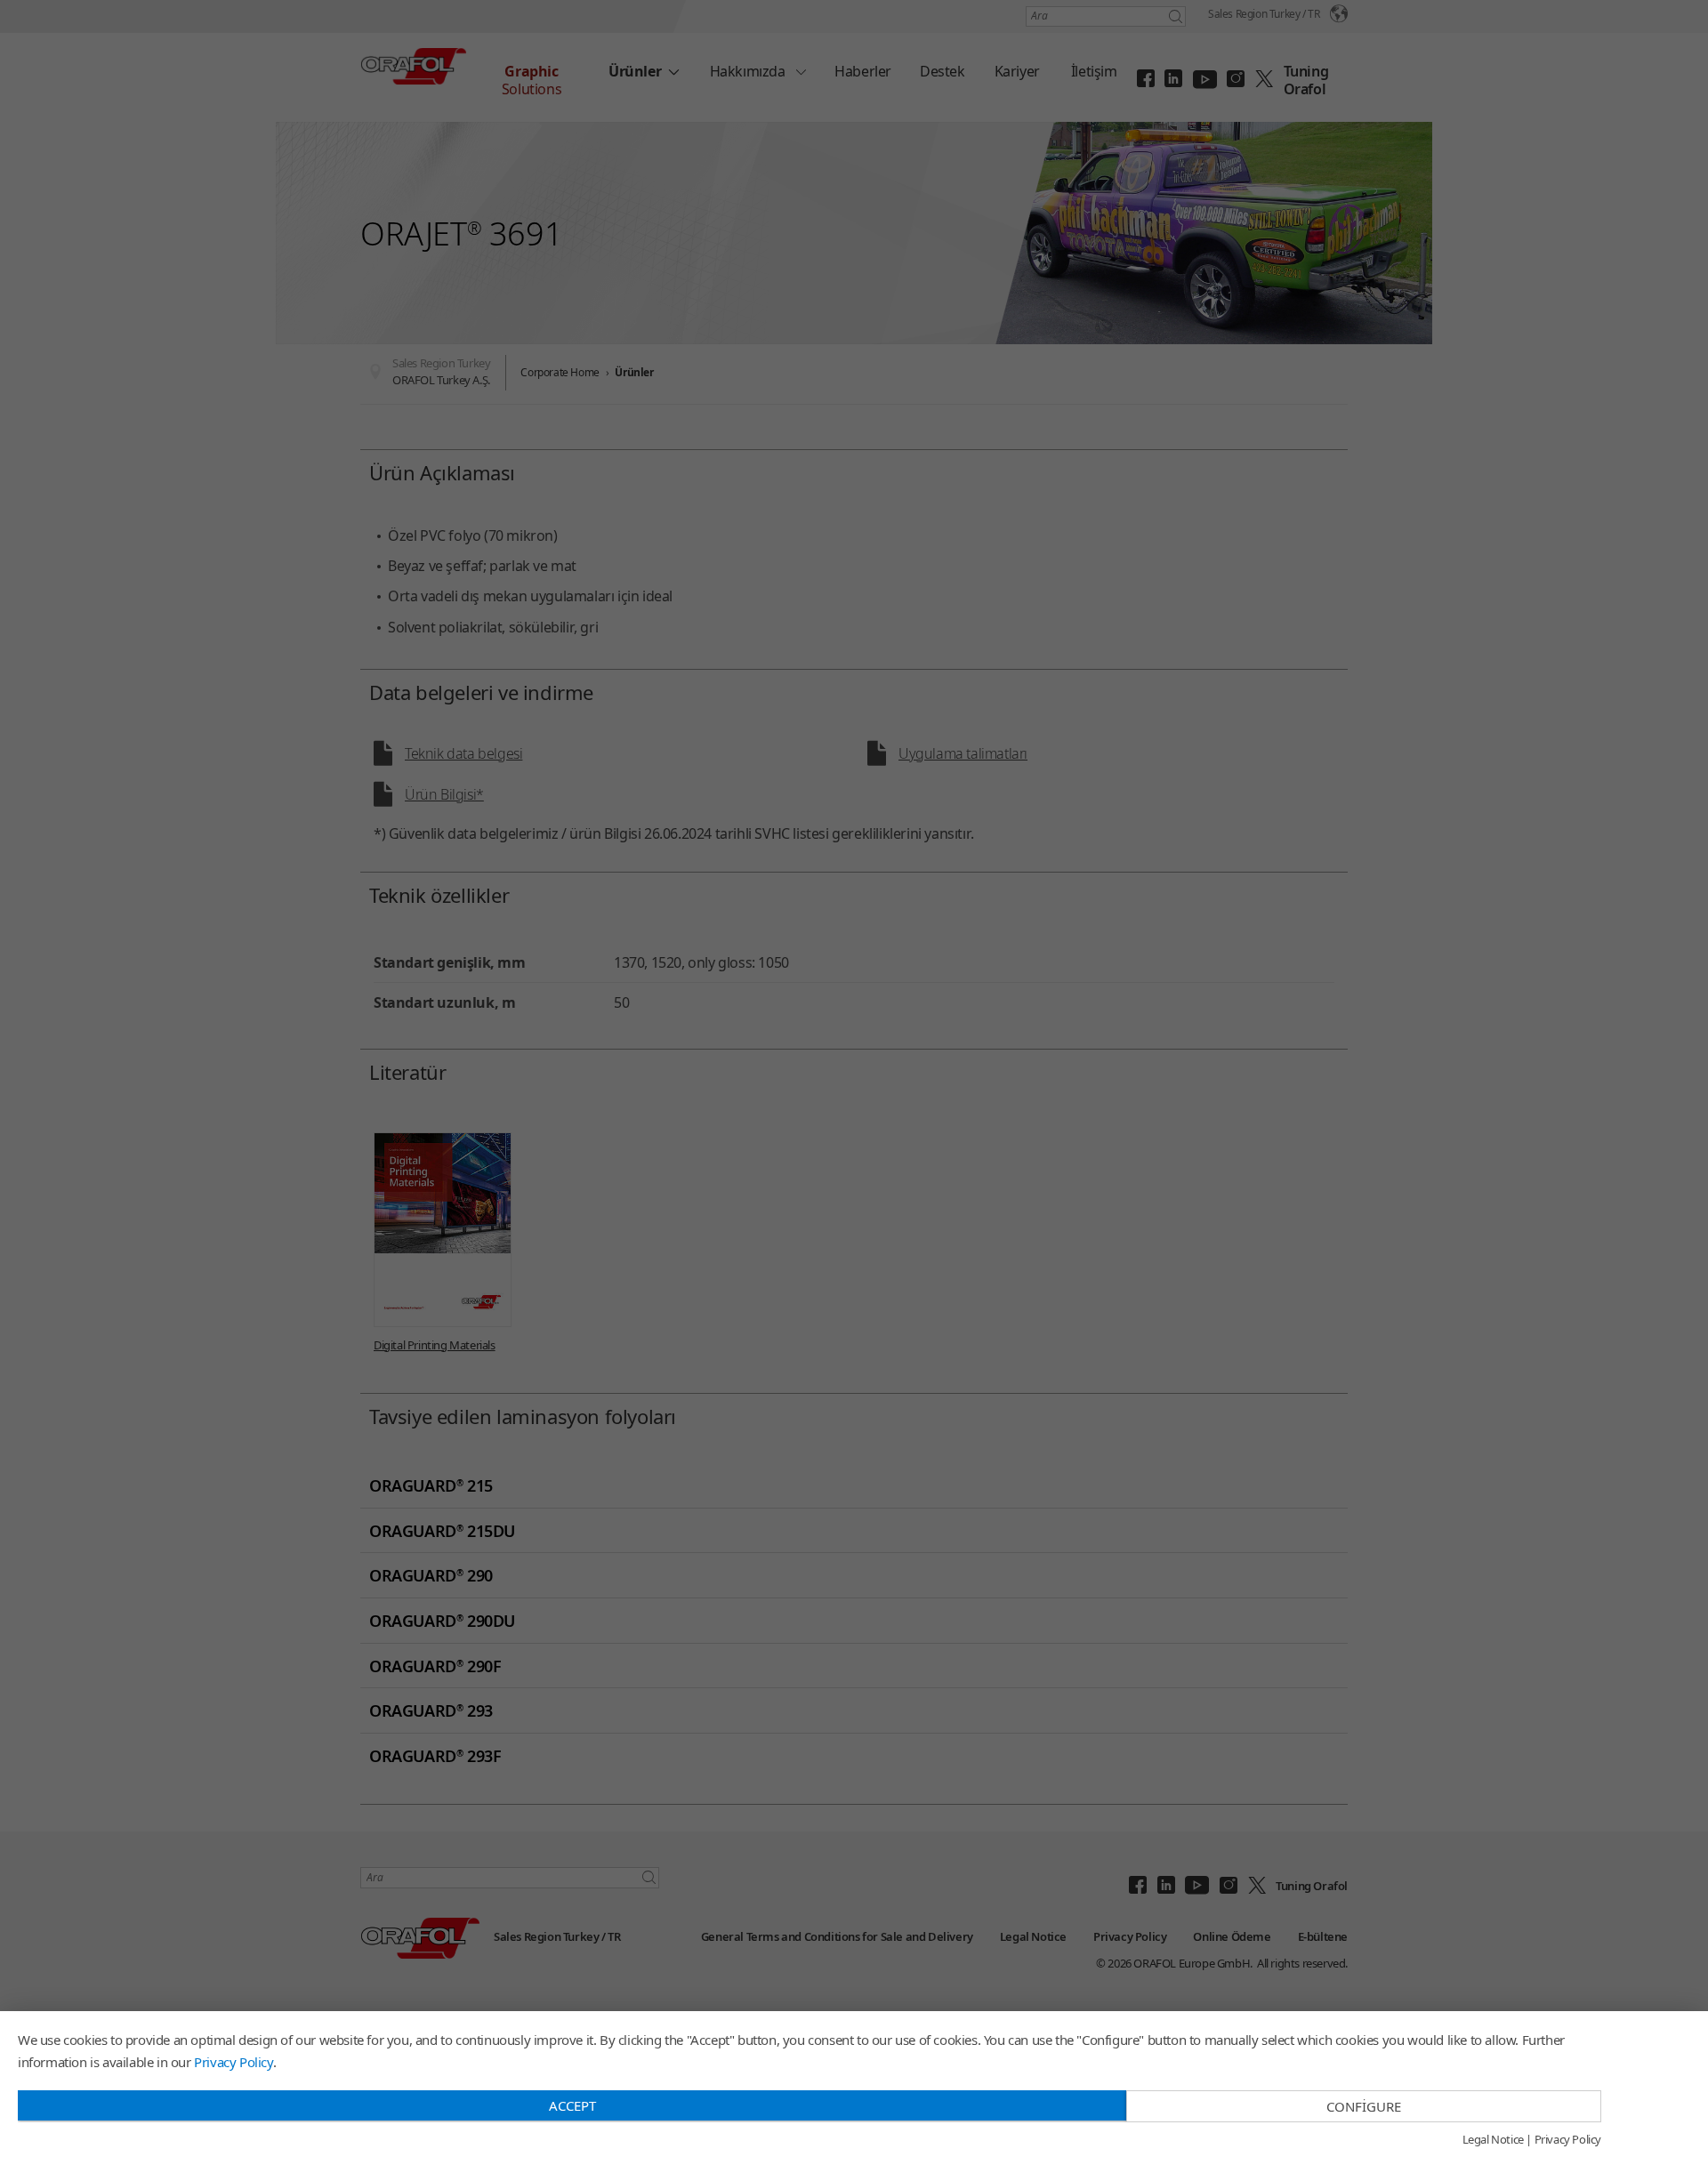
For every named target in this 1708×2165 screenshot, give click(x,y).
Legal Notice (1493, 2140)
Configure (1364, 2106)
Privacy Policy (233, 2062)
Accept (572, 2105)
